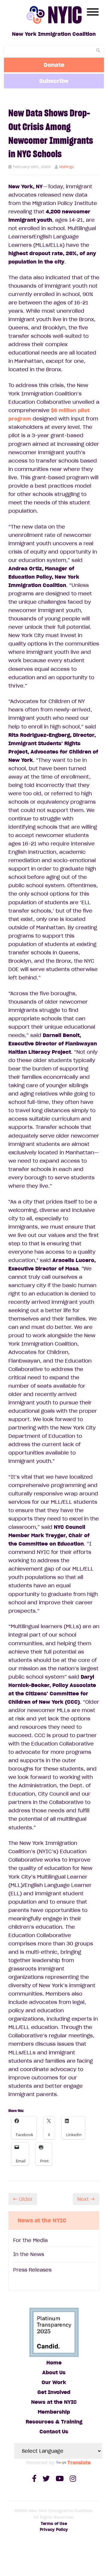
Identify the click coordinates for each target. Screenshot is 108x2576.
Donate (54, 65)
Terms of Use (54, 2524)
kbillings (67, 167)
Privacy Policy (54, 2530)
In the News (29, 2254)
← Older (23, 2199)
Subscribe (54, 81)
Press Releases (32, 2270)
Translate (79, 2463)
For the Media (30, 2240)
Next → (86, 2199)
